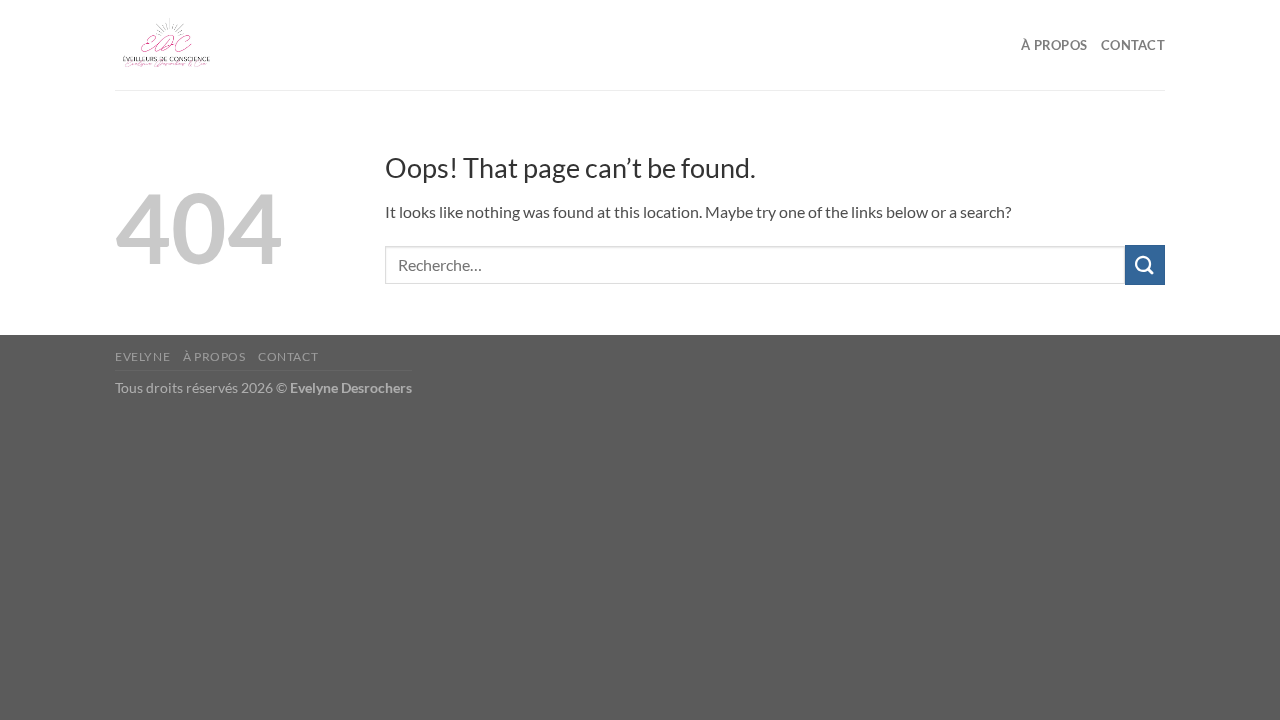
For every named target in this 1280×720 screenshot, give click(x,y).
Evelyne (142, 356)
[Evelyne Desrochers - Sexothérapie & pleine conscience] (215, 45)
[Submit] (1145, 264)
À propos (1054, 45)
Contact (1133, 45)
